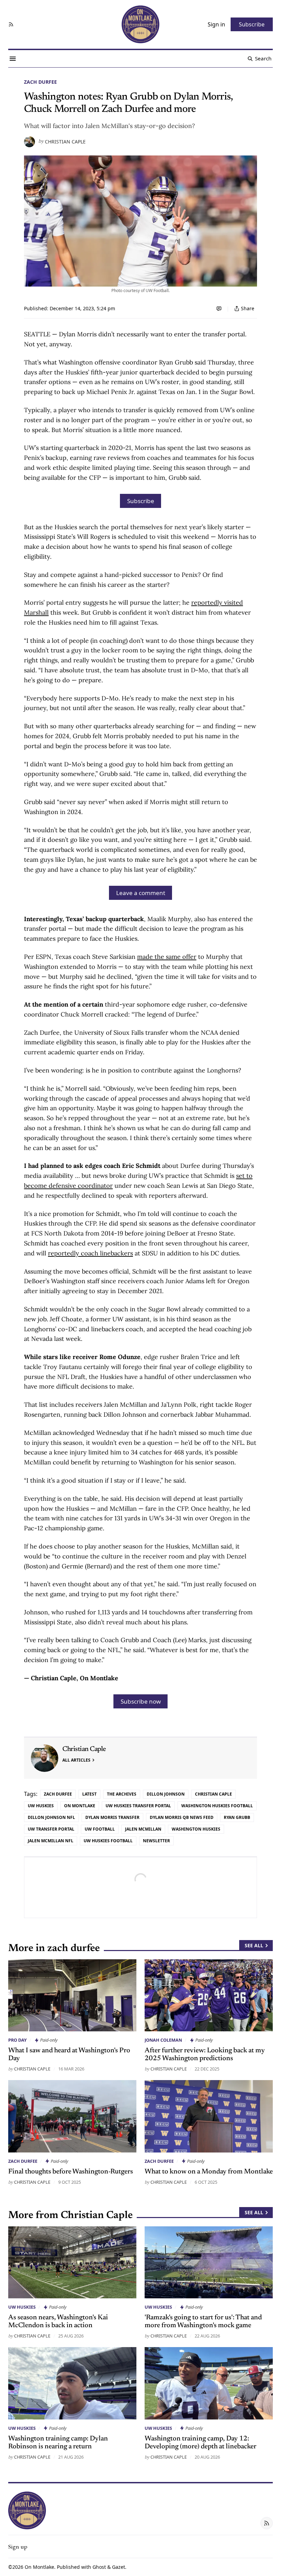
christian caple (213, 1794)
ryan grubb (237, 1817)
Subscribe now (141, 1701)
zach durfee (40, 82)
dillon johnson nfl (51, 1817)
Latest (89, 1794)
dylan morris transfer (112, 1817)
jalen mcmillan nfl (51, 1841)
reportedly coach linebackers (90, 1253)
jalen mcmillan (143, 1829)
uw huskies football (108, 1841)
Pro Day (17, 2040)
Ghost (99, 2567)
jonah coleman (163, 2040)
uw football (100, 1829)
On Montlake (39, 2567)
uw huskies (41, 1806)
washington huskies (196, 1829)
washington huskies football (217, 1806)
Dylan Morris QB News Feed (182, 1817)
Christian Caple (65, 142)
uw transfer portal (51, 1829)
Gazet (119, 2567)
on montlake (80, 1806)
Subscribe (141, 501)
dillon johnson (166, 1794)
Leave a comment (141, 893)
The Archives (122, 1794)
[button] (18, 2546)
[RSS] (11, 24)
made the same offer (167, 957)
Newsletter (156, 1841)
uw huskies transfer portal (138, 1806)
